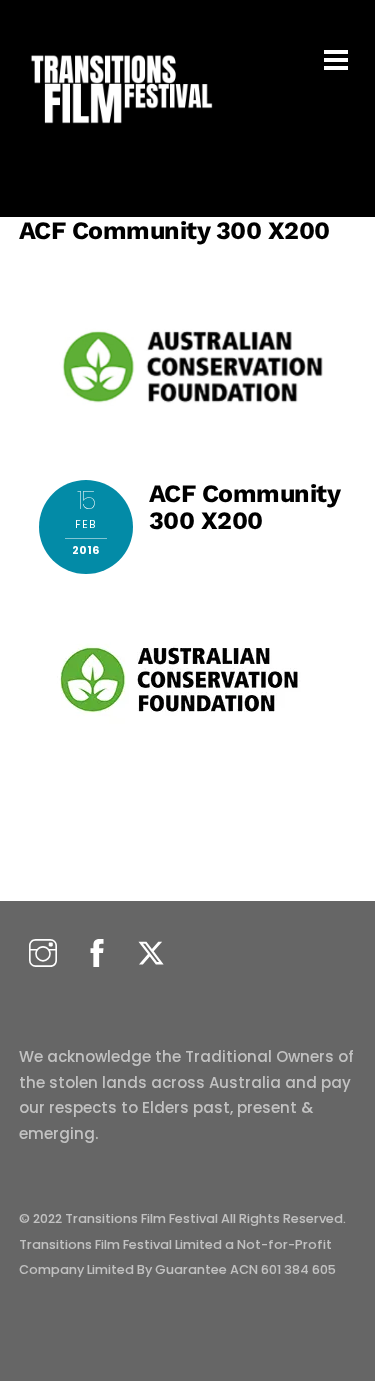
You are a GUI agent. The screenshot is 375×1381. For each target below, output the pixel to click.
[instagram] (43, 954)
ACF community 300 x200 (174, 230)
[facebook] (97, 954)
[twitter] (151, 954)
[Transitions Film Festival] (120, 133)
